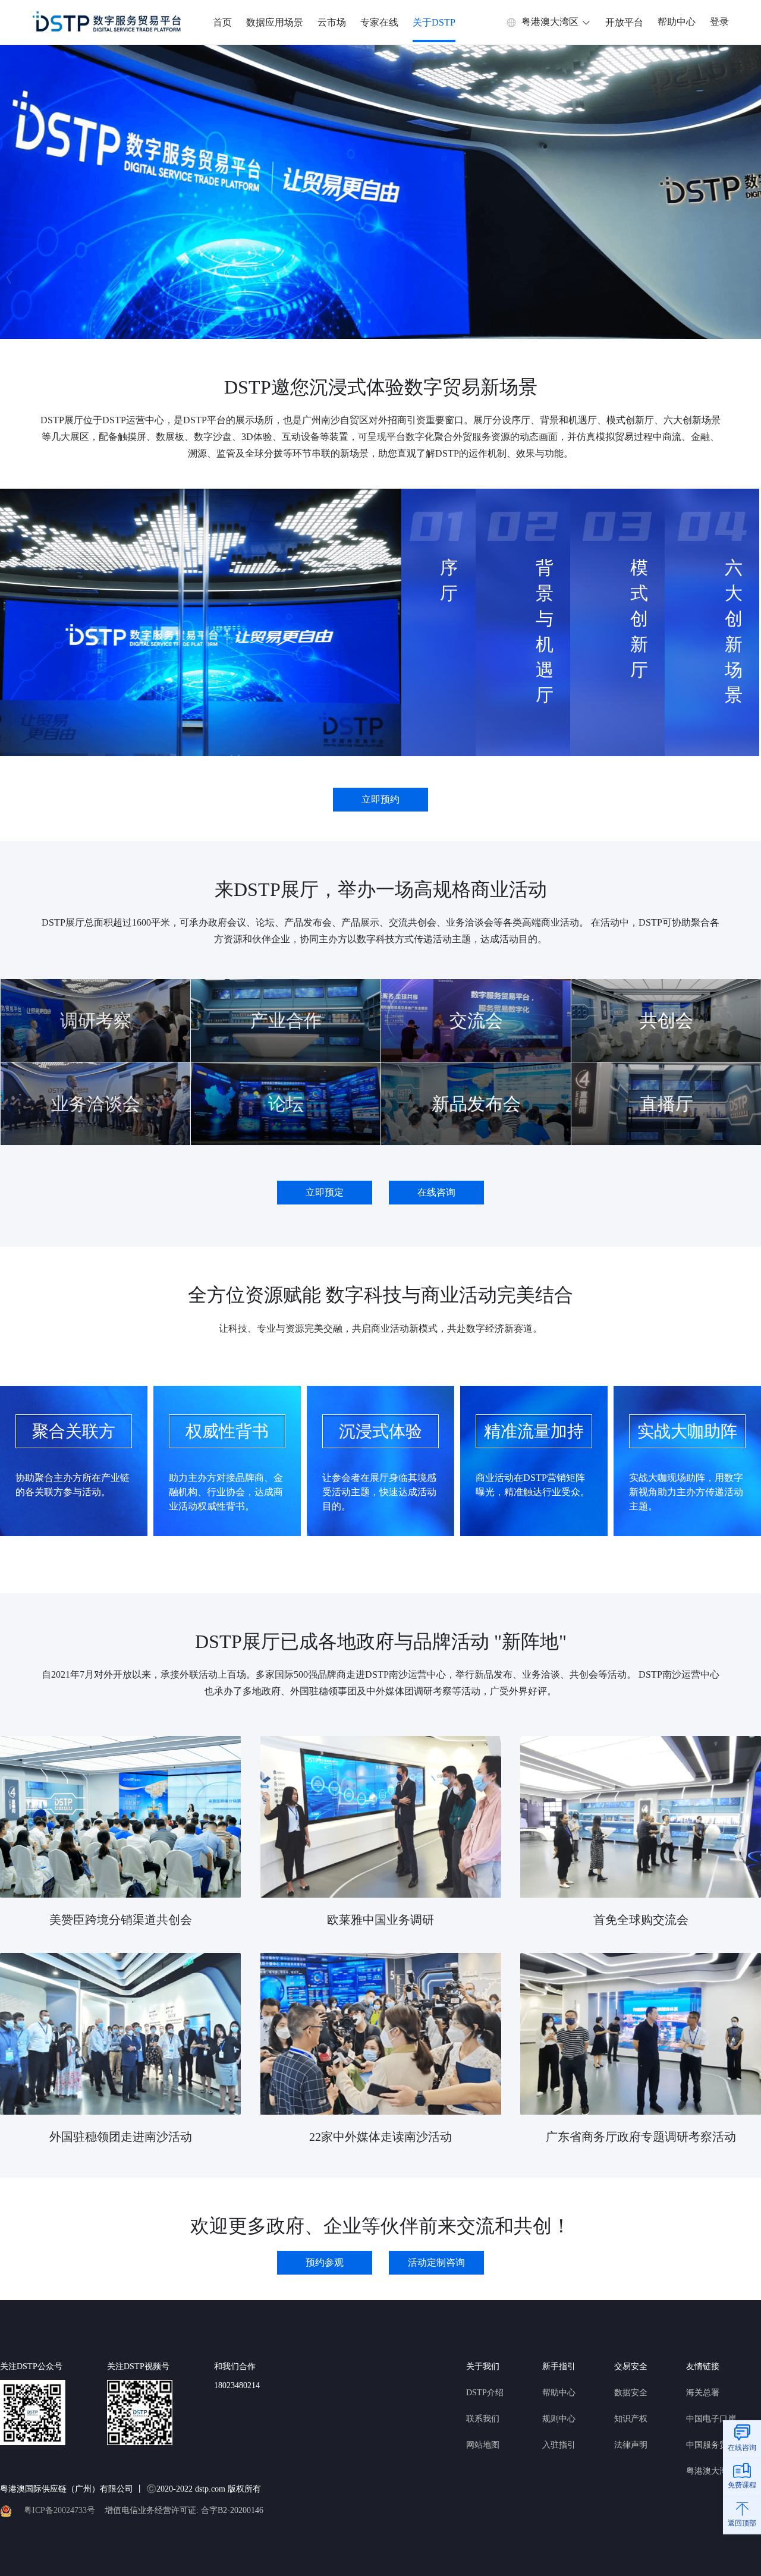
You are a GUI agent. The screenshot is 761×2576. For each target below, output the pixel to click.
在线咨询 (436, 1192)
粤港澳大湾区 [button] (550, 22)
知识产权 (631, 2419)
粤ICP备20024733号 (59, 2510)
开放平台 (624, 22)
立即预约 (380, 799)
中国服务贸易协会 (719, 2445)
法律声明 (631, 2445)
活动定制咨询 (436, 2262)
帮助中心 (677, 22)
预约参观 (325, 2262)
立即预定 (325, 1192)
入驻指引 (559, 2445)
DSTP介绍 (485, 2393)
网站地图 (483, 2445)
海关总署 (703, 2393)
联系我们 (483, 2419)
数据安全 (631, 2393)
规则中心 (559, 2419)
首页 (222, 22)
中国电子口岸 (711, 2419)
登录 (719, 22)
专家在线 (379, 22)
